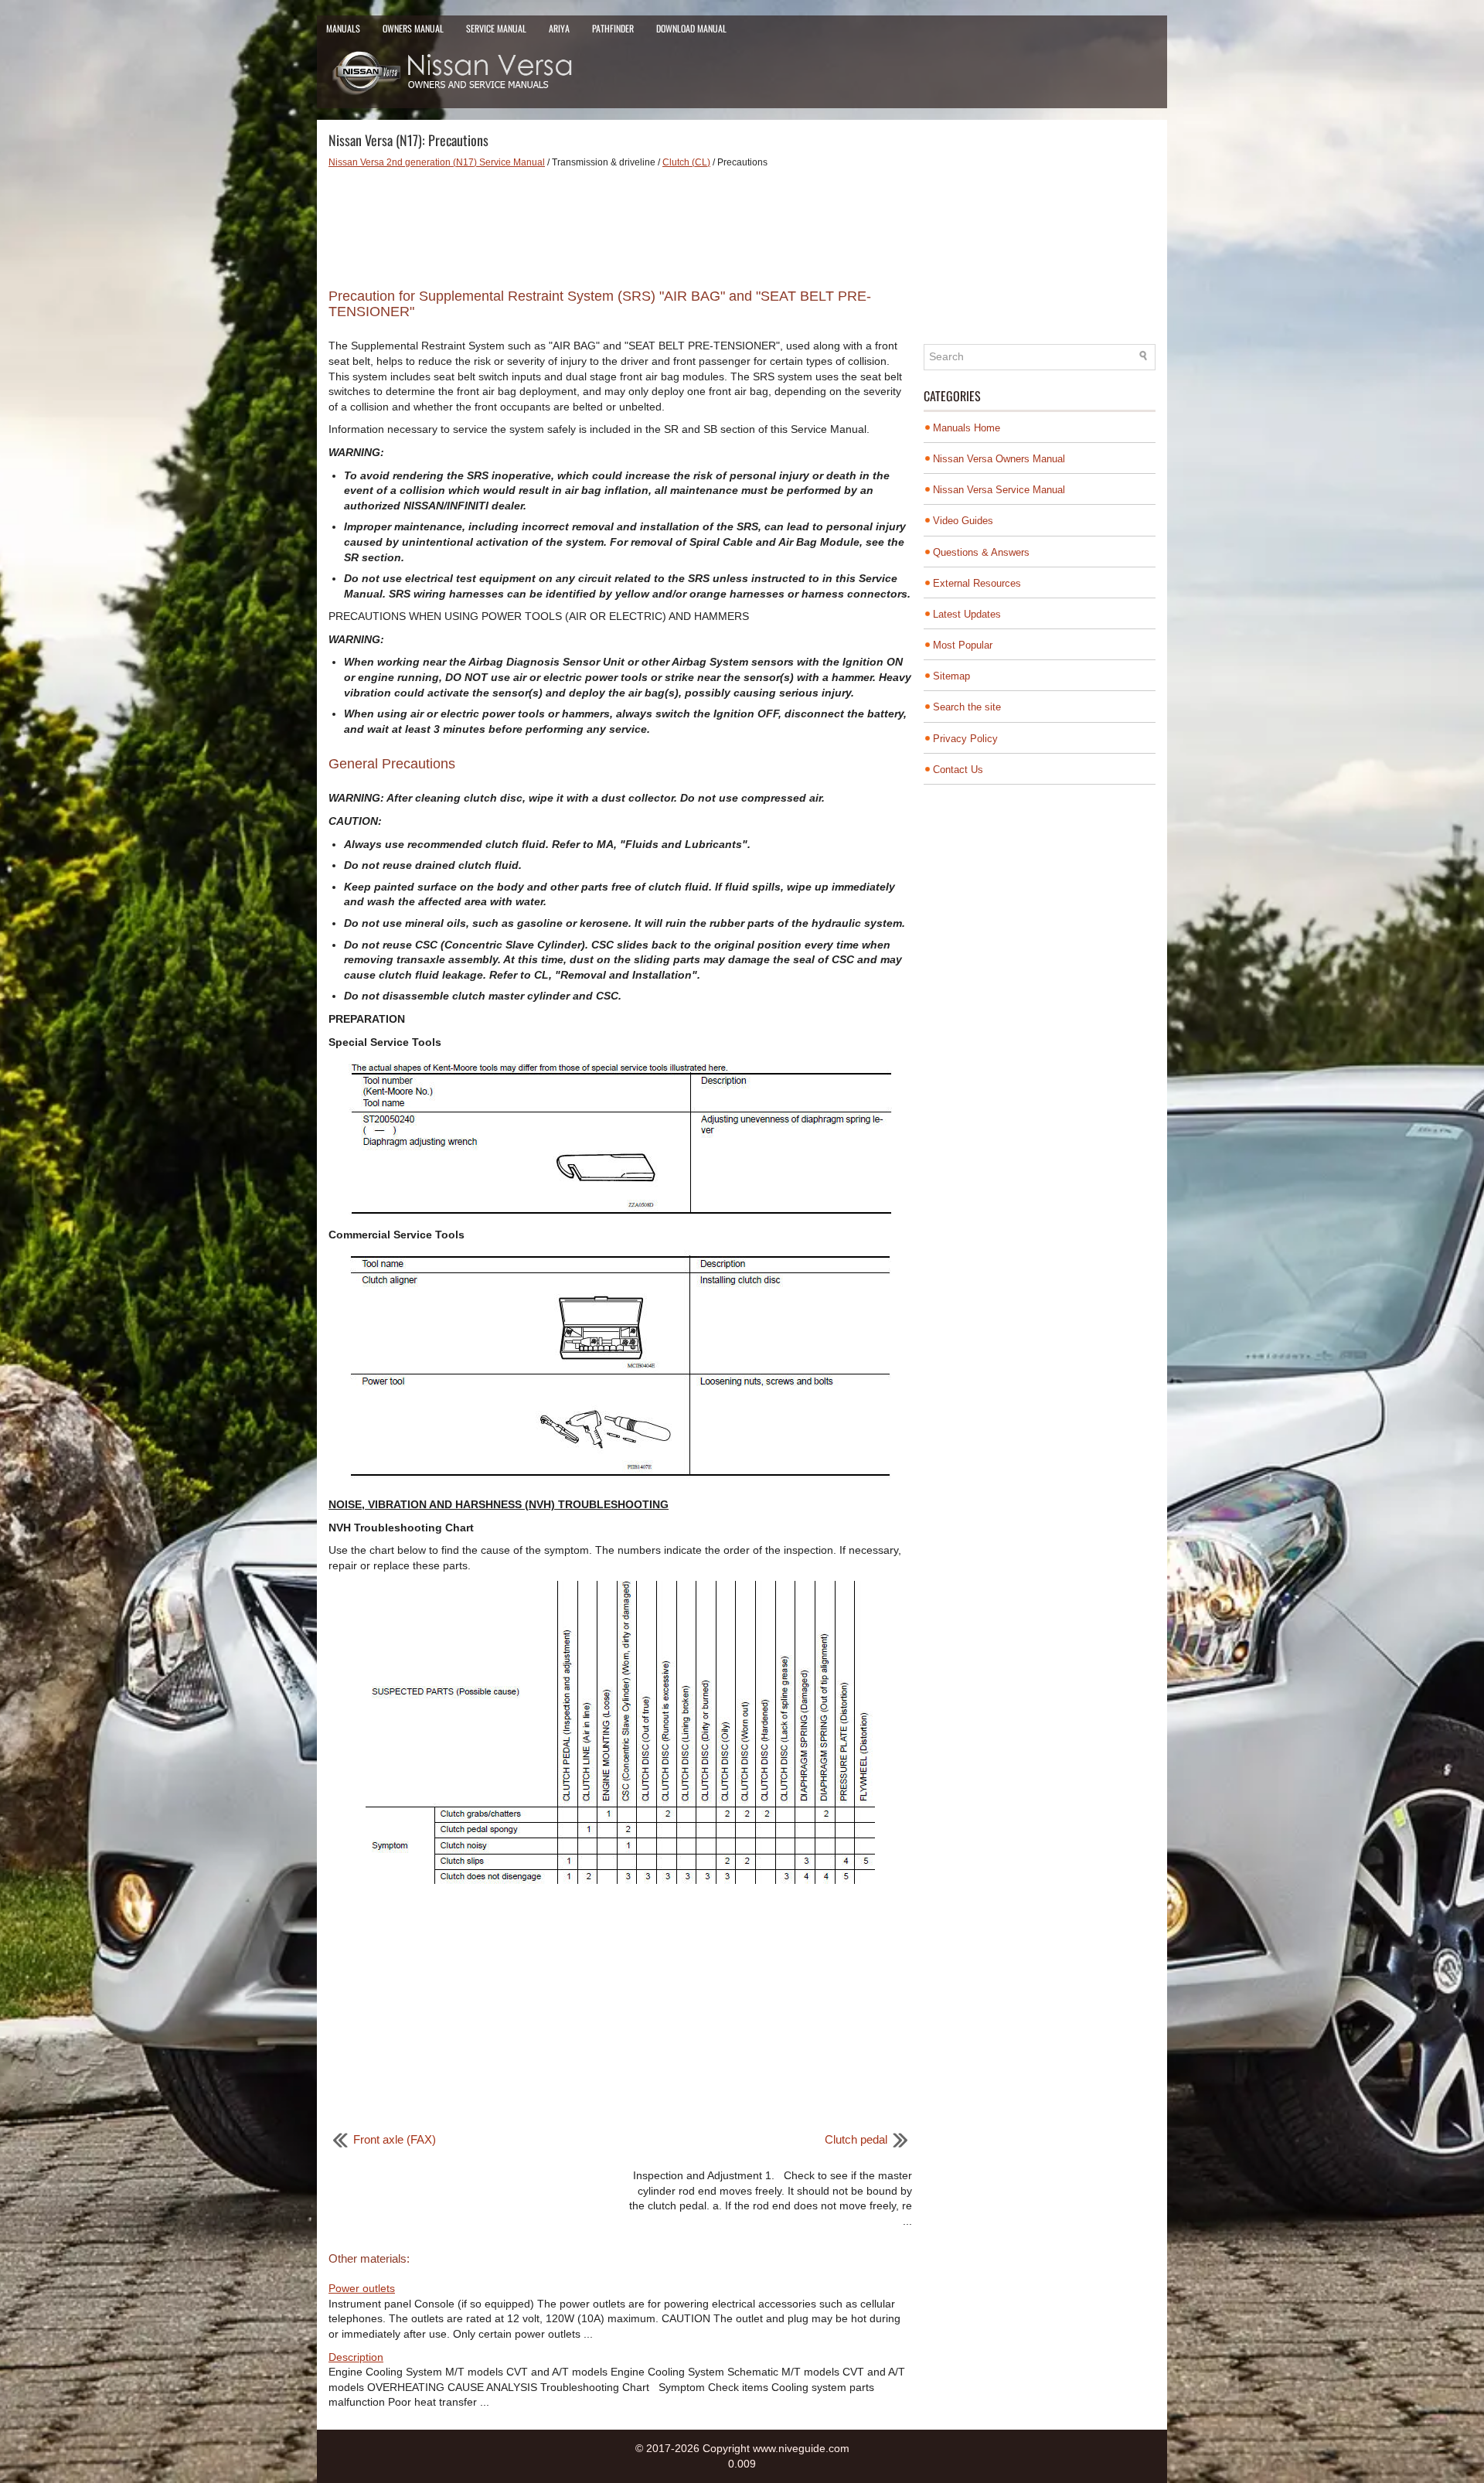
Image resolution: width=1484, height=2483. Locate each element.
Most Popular (963, 645)
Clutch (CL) (686, 162)
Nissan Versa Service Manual (999, 490)
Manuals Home (967, 428)
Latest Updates (967, 614)
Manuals (343, 28)
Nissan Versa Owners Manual (999, 459)
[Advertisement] (620, 223)
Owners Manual (413, 28)
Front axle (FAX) (395, 2139)
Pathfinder (613, 28)
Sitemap (951, 676)
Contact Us (958, 770)
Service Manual (496, 28)
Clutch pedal (856, 2139)
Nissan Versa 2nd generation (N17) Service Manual (437, 162)
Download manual (691, 28)
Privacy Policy (965, 739)
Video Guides (963, 521)
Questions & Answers (981, 552)
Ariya (559, 28)
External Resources (977, 583)
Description (356, 2357)
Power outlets (362, 2288)
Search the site (967, 707)
